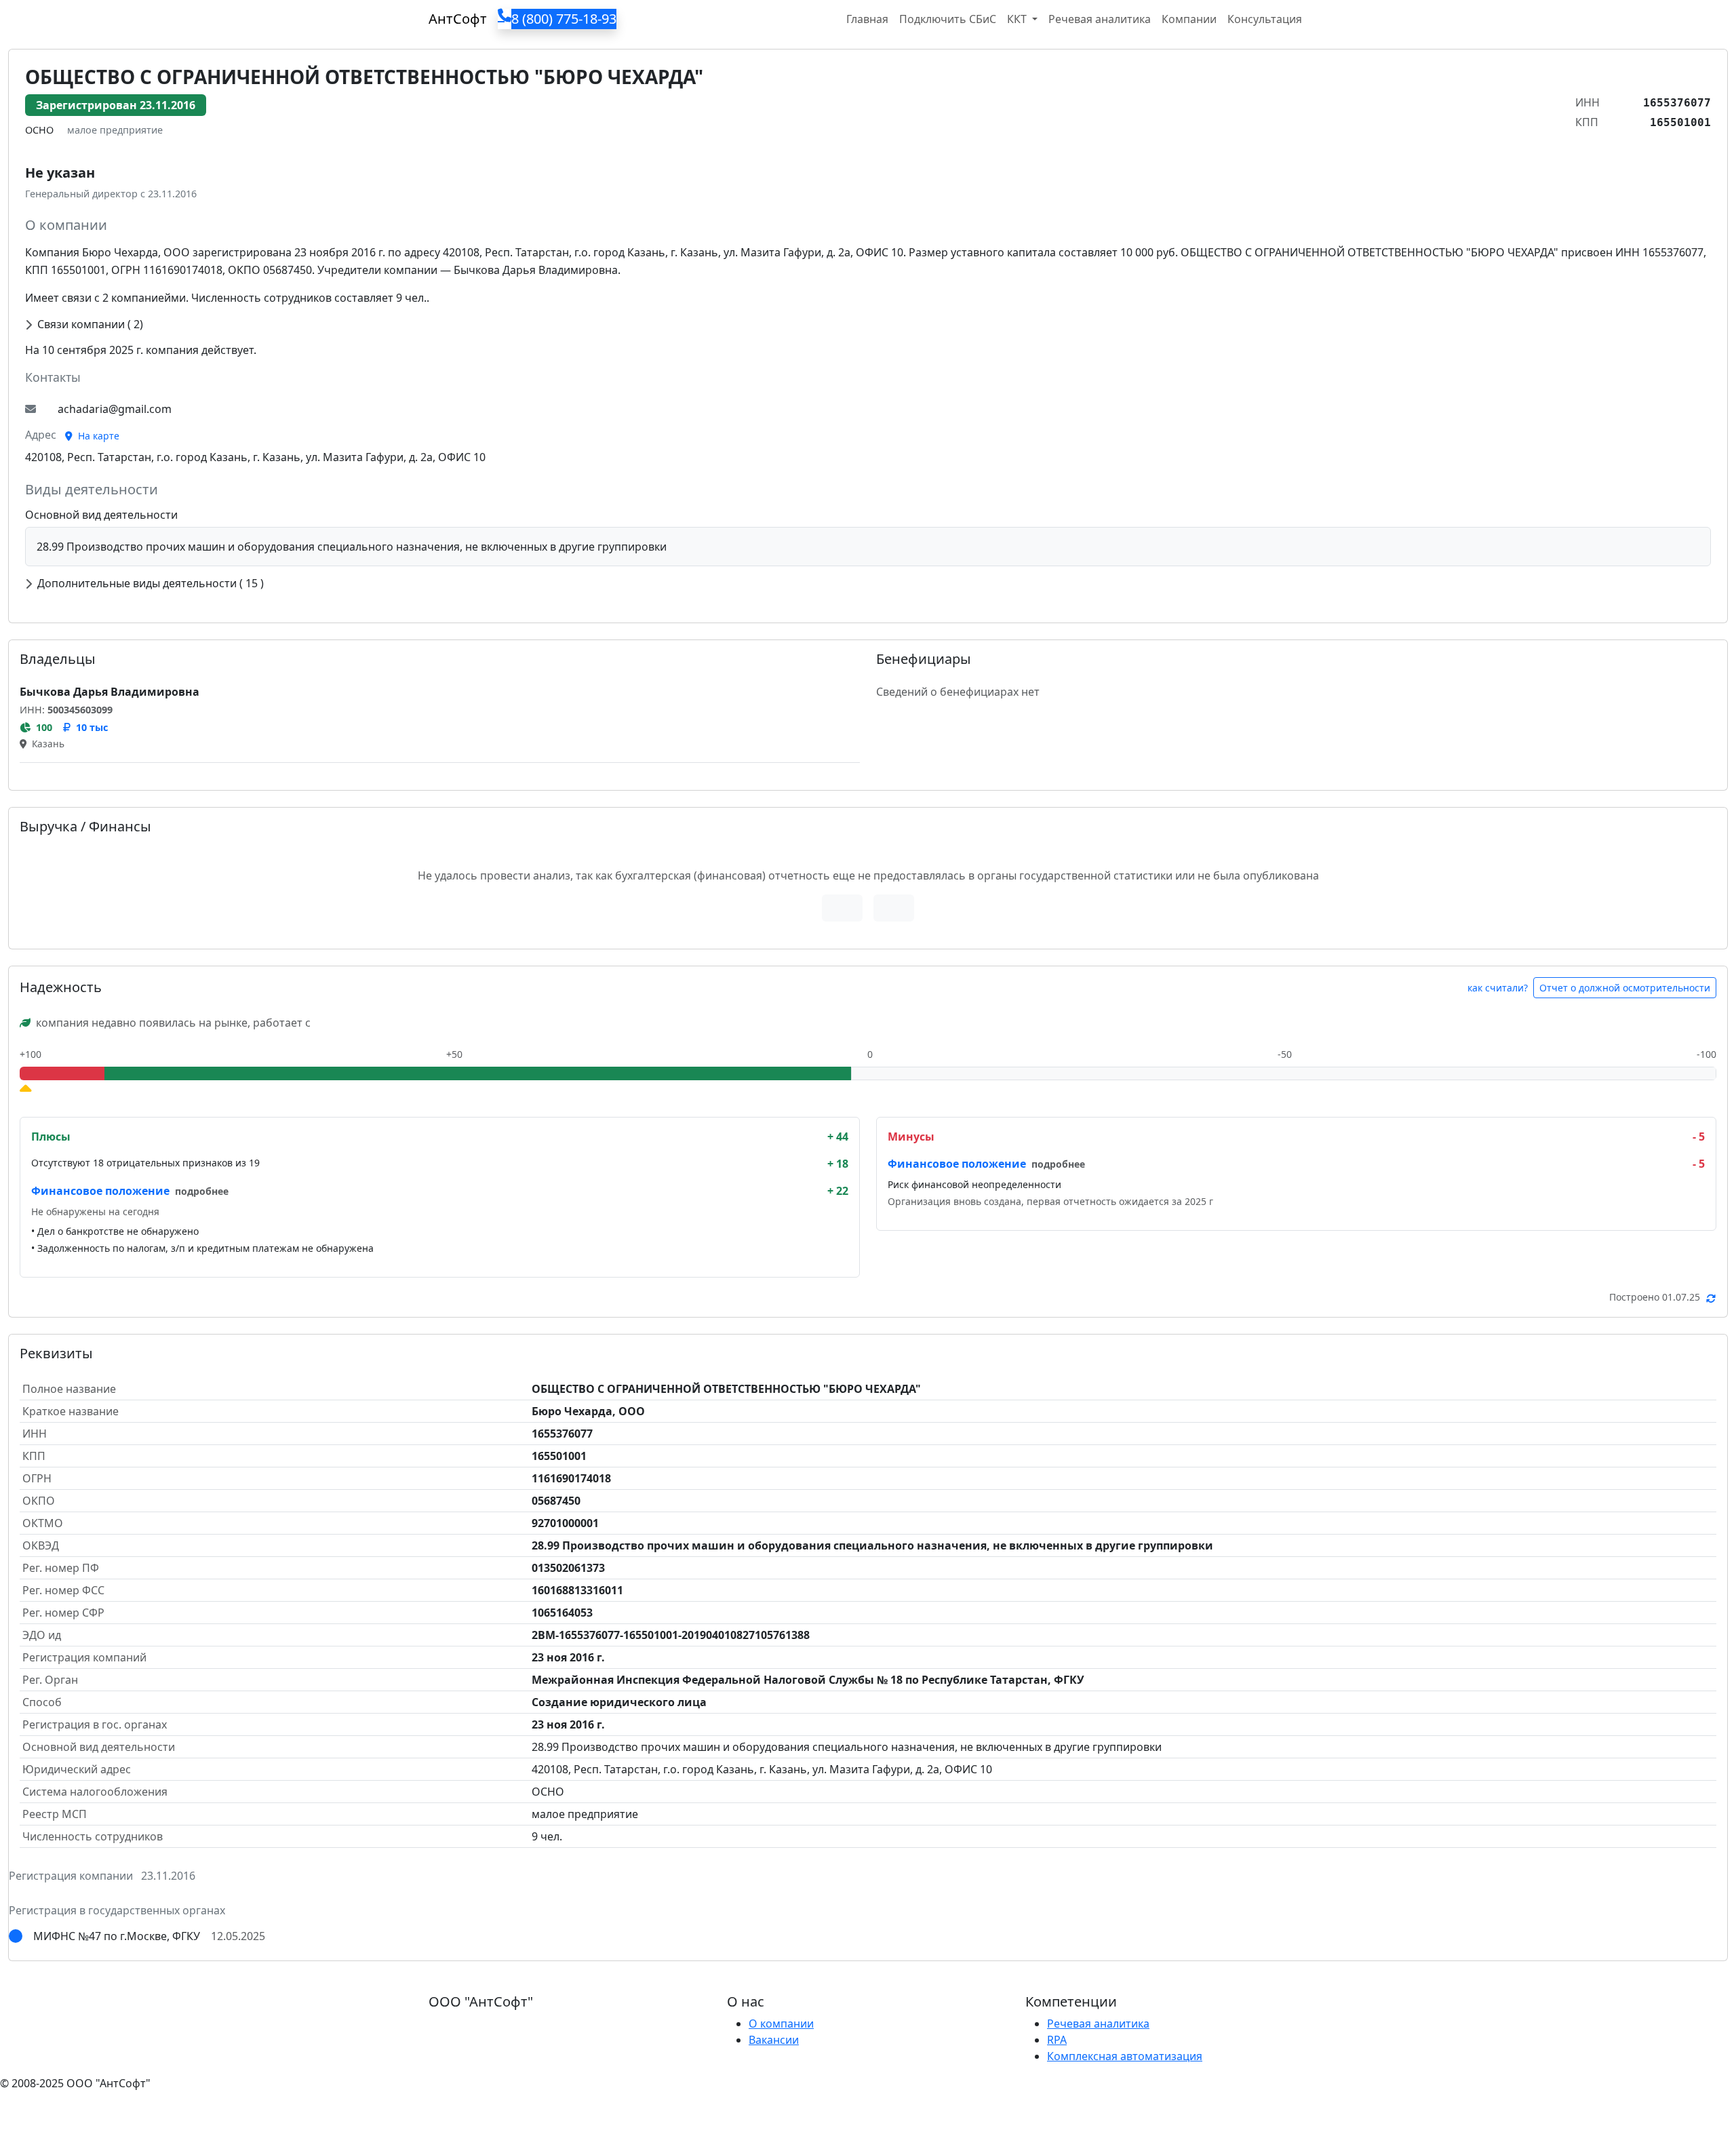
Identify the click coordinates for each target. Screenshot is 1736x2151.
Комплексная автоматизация (1125, 2056)
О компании (781, 2024)
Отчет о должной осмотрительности (1625, 988)
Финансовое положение (100, 1191)
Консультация (1265, 19)
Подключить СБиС (948, 19)
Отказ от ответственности (254, 2110)
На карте (97, 436)
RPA (1057, 2040)
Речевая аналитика (1100, 19)
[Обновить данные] (1711, 1298)
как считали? (1498, 988)
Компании (1189, 19)
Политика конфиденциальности (87, 2110)
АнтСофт (458, 19)
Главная (867, 19)
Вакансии (774, 2040)
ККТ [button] (1018, 19)
